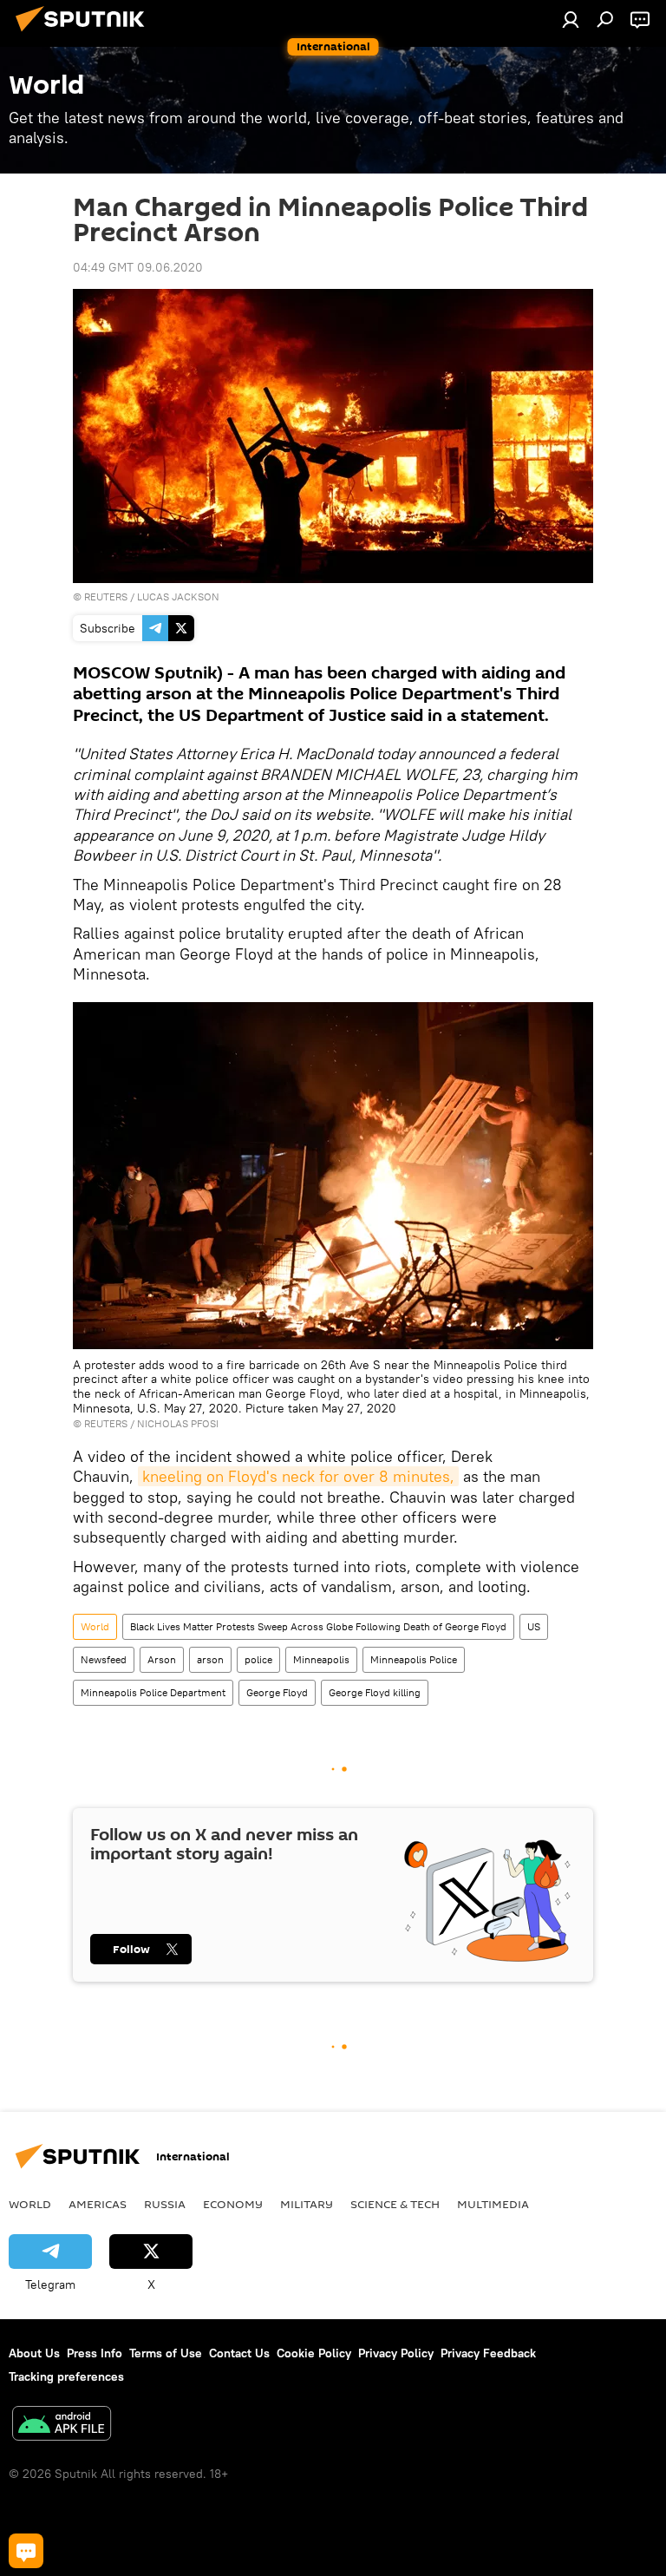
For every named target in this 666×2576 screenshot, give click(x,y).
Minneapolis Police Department (153, 1692)
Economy (233, 2204)
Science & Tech (395, 2204)
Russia (165, 2204)
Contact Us (239, 2353)
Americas (98, 2204)
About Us (34, 2353)
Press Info (95, 2353)
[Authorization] (571, 19)
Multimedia (493, 2204)
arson (210, 1659)
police (258, 1659)
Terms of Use (166, 2353)
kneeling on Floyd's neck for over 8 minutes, (298, 1476)
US (534, 1626)
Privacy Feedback (488, 2353)
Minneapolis (321, 1659)
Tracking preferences (66, 2376)
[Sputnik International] (85, 34)
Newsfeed (104, 1659)
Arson (162, 1659)
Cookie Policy (314, 2353)
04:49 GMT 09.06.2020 (138, 267)
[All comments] (26, 2551)
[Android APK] (62, 2425)
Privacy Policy (396, 2353)
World (95, 1626)
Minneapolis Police (414, 1659)
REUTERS (106, 596)
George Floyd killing (375, 1692)
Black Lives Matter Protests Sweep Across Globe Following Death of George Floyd (318, 1626)
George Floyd (277, 1692)
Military (307, 2204)
